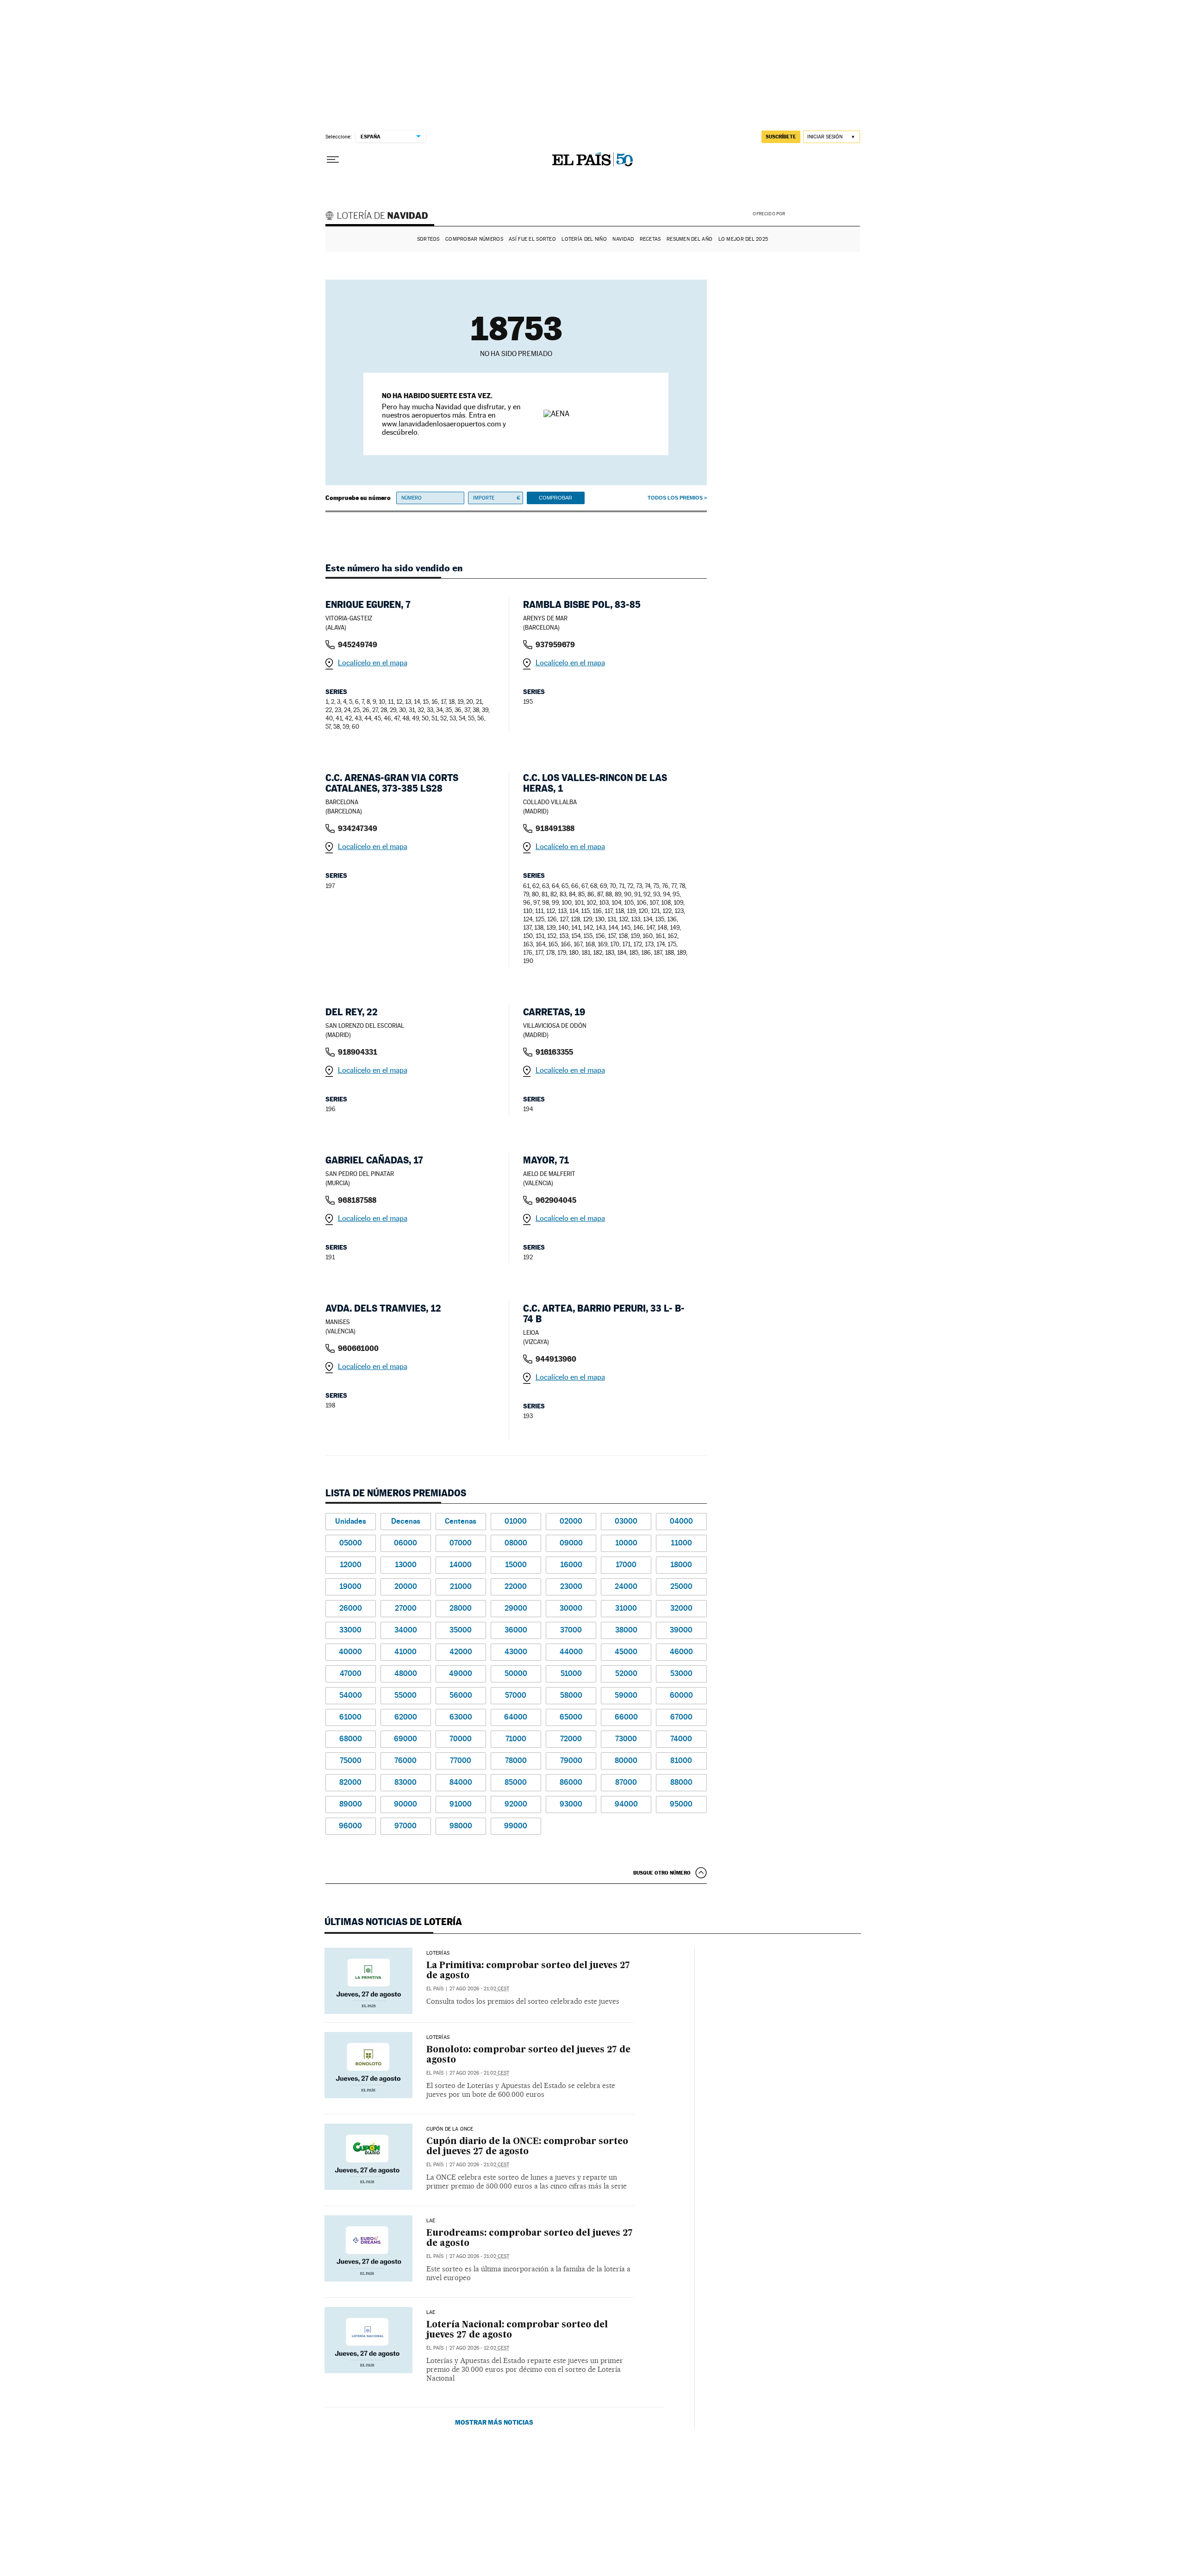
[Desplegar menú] (333, 160)
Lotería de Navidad (381, 217)
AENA (824, 213)
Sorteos (428, 239)
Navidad (623, 239)
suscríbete (781, 137)
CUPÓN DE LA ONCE (450, 2129)
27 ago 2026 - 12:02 (479, 2348)
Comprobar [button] (555, 498)
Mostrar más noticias (494, 2422)
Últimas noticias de (393, 1922)
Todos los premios (675, 498)
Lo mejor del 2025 (743, 239)
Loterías (438, 1953)
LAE (431, 2221)
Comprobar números (474, 239)
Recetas (650, 239)
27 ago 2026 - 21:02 (479, 1989)
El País (435, 1989)
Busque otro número (662, 1873)
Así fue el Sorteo (532, 239)
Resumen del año (689, 239)
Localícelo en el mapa (373, 663)
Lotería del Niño (584, 239)
